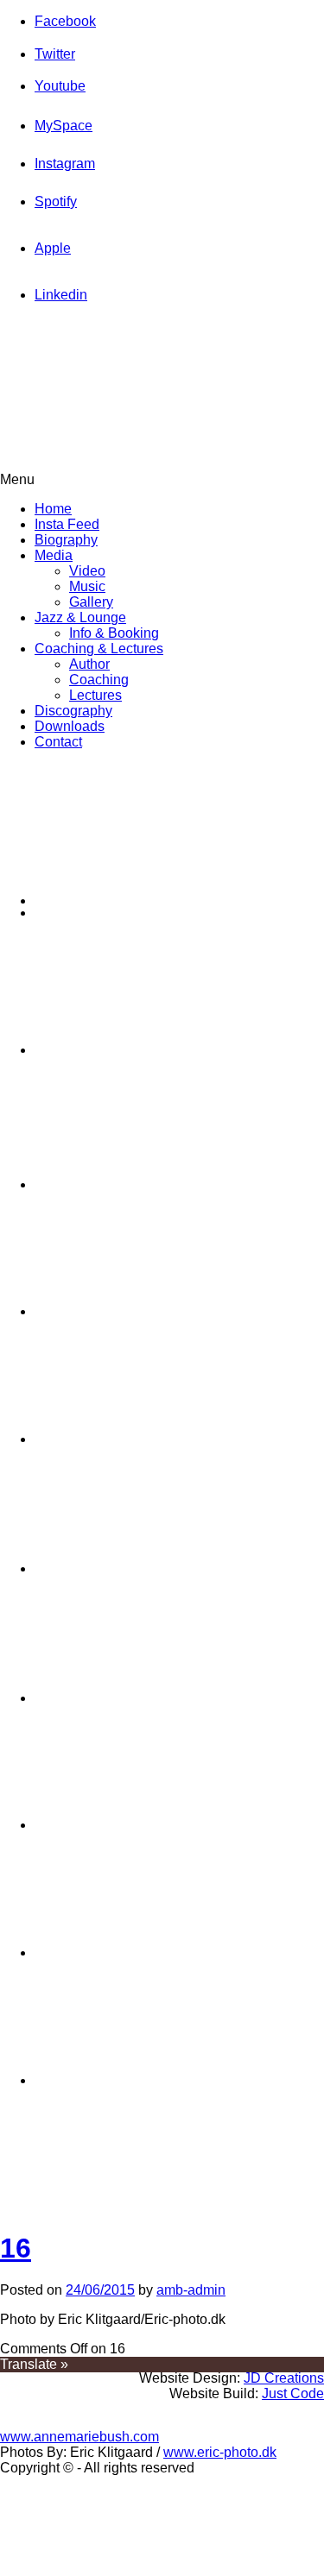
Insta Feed (67, 524)
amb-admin (191, 2290)
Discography (73, 711)
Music (87, 586)
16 (16, 2248)
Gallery (91, 602)
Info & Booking (114, 633)
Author (89, 664)
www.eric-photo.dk (220, 2452)
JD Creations (284, 2378)
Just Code (293, 2393)
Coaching (99, 680)
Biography (66, 540)
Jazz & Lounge (80, 617)
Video (87, 571)
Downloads (70, 726)
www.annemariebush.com (79, 2437)
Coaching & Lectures (99, 649)
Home (53, 509)
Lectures (95, 695)
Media (54, 555)
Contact (58, 742)
